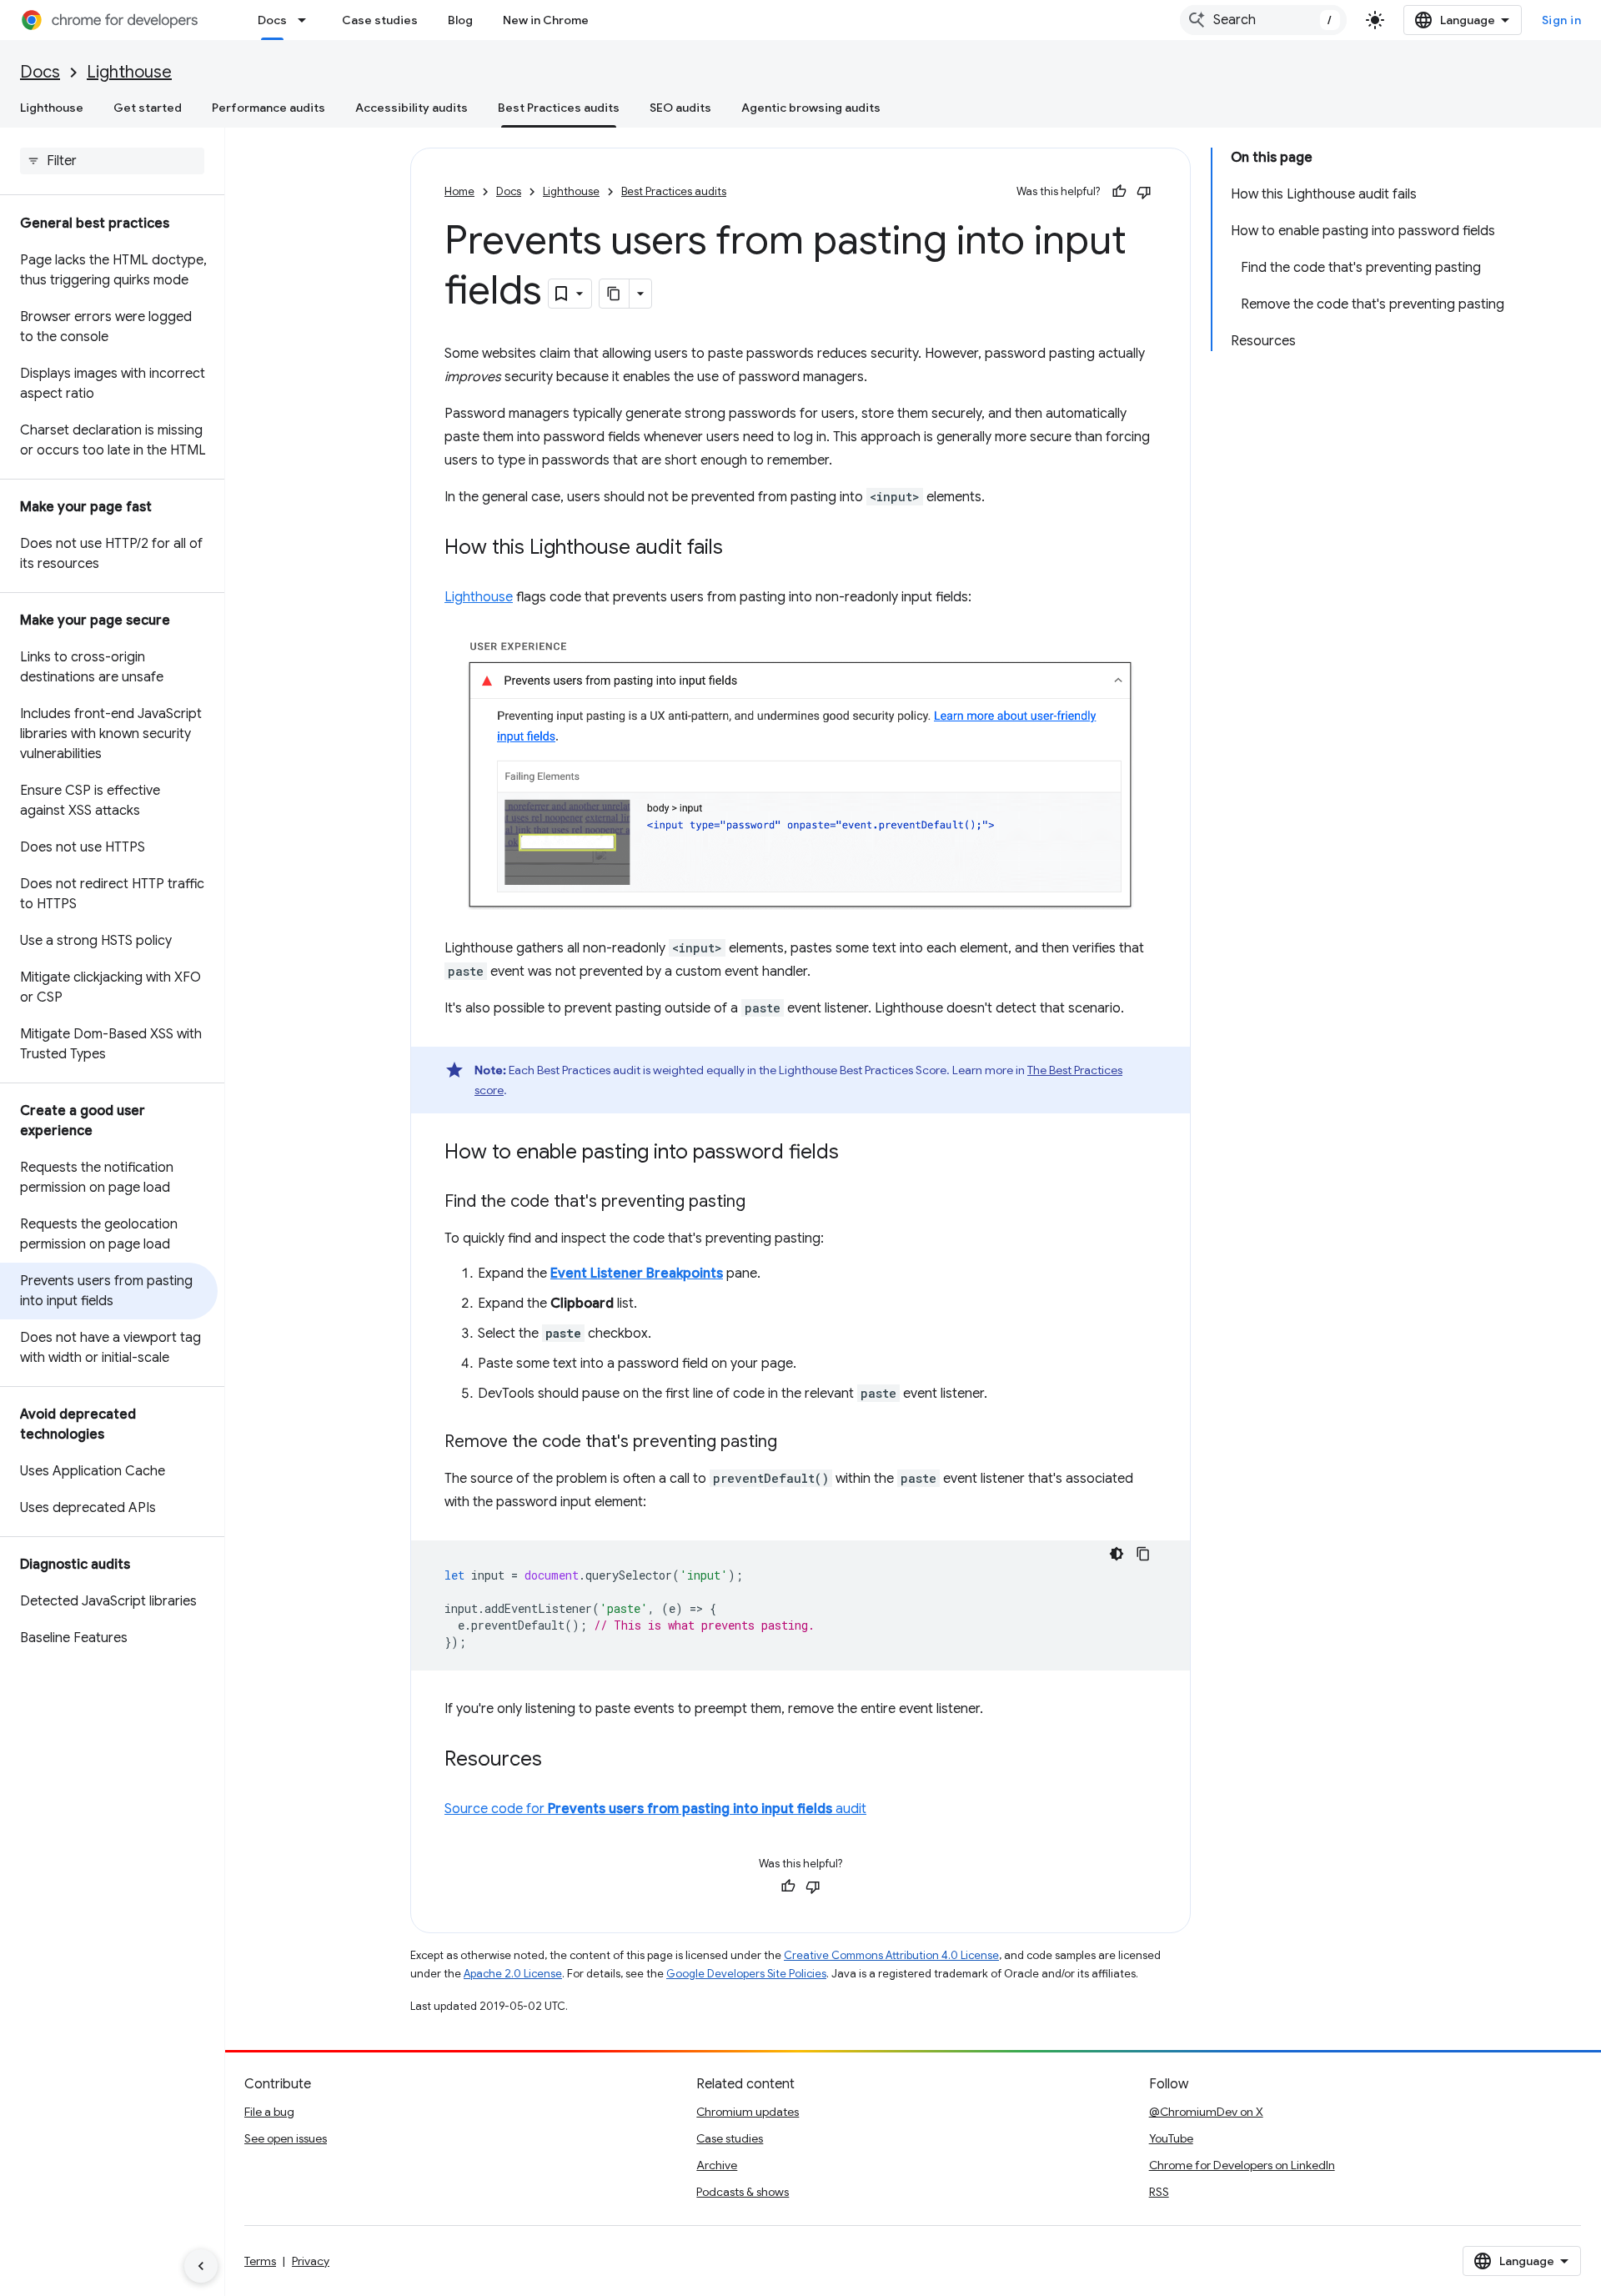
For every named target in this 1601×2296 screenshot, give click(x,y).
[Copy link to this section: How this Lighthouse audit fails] (740, 549)
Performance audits (269, 108)
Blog (460, 20)
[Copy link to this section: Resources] (559, 1760)
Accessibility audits (412, 108)
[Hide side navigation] (201, 2266)
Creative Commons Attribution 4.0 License (891, 1955)
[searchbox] (112, 161)
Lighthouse (129, 72)
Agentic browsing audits (811, 108)
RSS (1159, 2192)
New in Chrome (546, 20)
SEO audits (680, 108)
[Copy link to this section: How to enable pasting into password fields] (856, 1153)
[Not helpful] (1144, 192)
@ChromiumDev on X (1206, 2112)
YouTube (1171, 2138)
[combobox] (1263, 20)
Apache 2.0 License (513, 1974)
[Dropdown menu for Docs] (307, 20)
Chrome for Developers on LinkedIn (1242, 2165)
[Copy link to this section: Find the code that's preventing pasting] (762, 1202)
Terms (260, 2261)
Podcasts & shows (743, 2192)
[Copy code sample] (1143, 1554)
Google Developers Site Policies (746, 1974)
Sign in (1562, 20)
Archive (717, 2165)
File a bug (269, 2112)
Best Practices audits (559, 108)
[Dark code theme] (1117, 1554)
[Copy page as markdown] (615, 294)
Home (459, 191)
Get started (148, 108)
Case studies (380, 20)
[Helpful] (1119, 192)
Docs (272, 20)
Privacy (311, 2261)
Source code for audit (655, 1809)
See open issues (286, 2138)
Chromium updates (748, 2112)
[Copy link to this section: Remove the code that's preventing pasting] (794, 1442)
